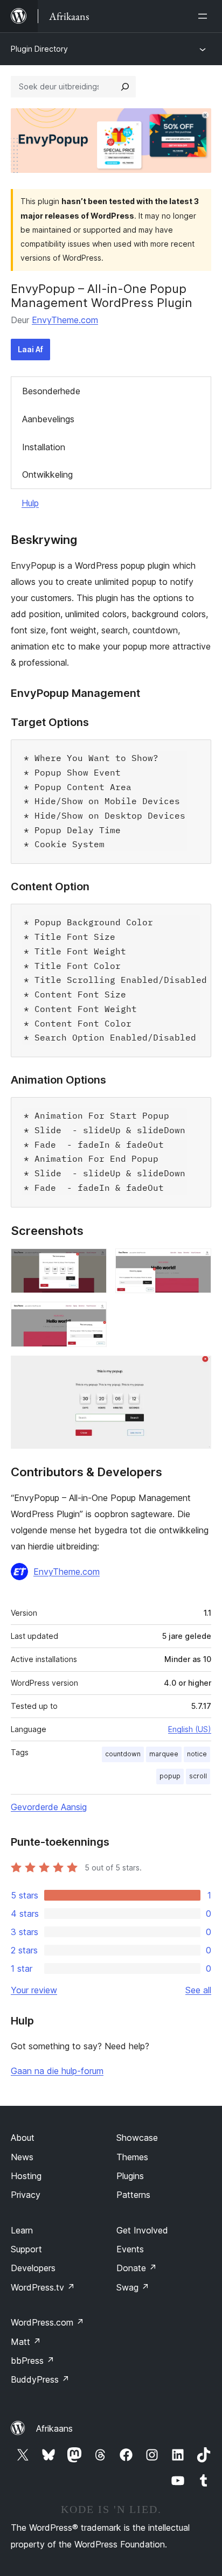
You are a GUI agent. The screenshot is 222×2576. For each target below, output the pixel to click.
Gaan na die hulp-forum (57, 2071)
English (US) (190, 1729)
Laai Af (30, 349)
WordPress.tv (43, 2287)
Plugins (130, 2176)
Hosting (26, 2176)
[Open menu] (205, 16)
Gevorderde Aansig (49, 1807)
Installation (44, 447)
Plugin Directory (39, 49)
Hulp (30, 503)
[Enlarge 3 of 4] (92, 1316)
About (23, 2138)
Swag (133, 2287)
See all (198, 1990)
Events (130, 2249)
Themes (132, 2157)
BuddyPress (40, 2379)
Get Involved (142, 2230)
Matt (26, 2342)
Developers (33, 2268)
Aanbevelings (48, 419)
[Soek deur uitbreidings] (125, 87)
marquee (164, 1754)
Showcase (137, 2138)
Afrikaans (54, 2428)
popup (170, 1776)
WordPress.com (47, 2322)
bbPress (33, 2361)
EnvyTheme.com (65, 320)
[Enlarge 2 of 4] (197, 1263)
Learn (22, 2230)
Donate (137, 2268)
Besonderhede (51, 391)
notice (197, 1754)
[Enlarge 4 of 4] (197, 1370)
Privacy (26, 2195)
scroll (198, 1776)
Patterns (133, 2195)
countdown (123, 1754)
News (22, 2157)
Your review (34, 1990)
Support (26, 2249)
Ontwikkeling (47, 474)
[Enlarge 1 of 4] (92, 1263)
